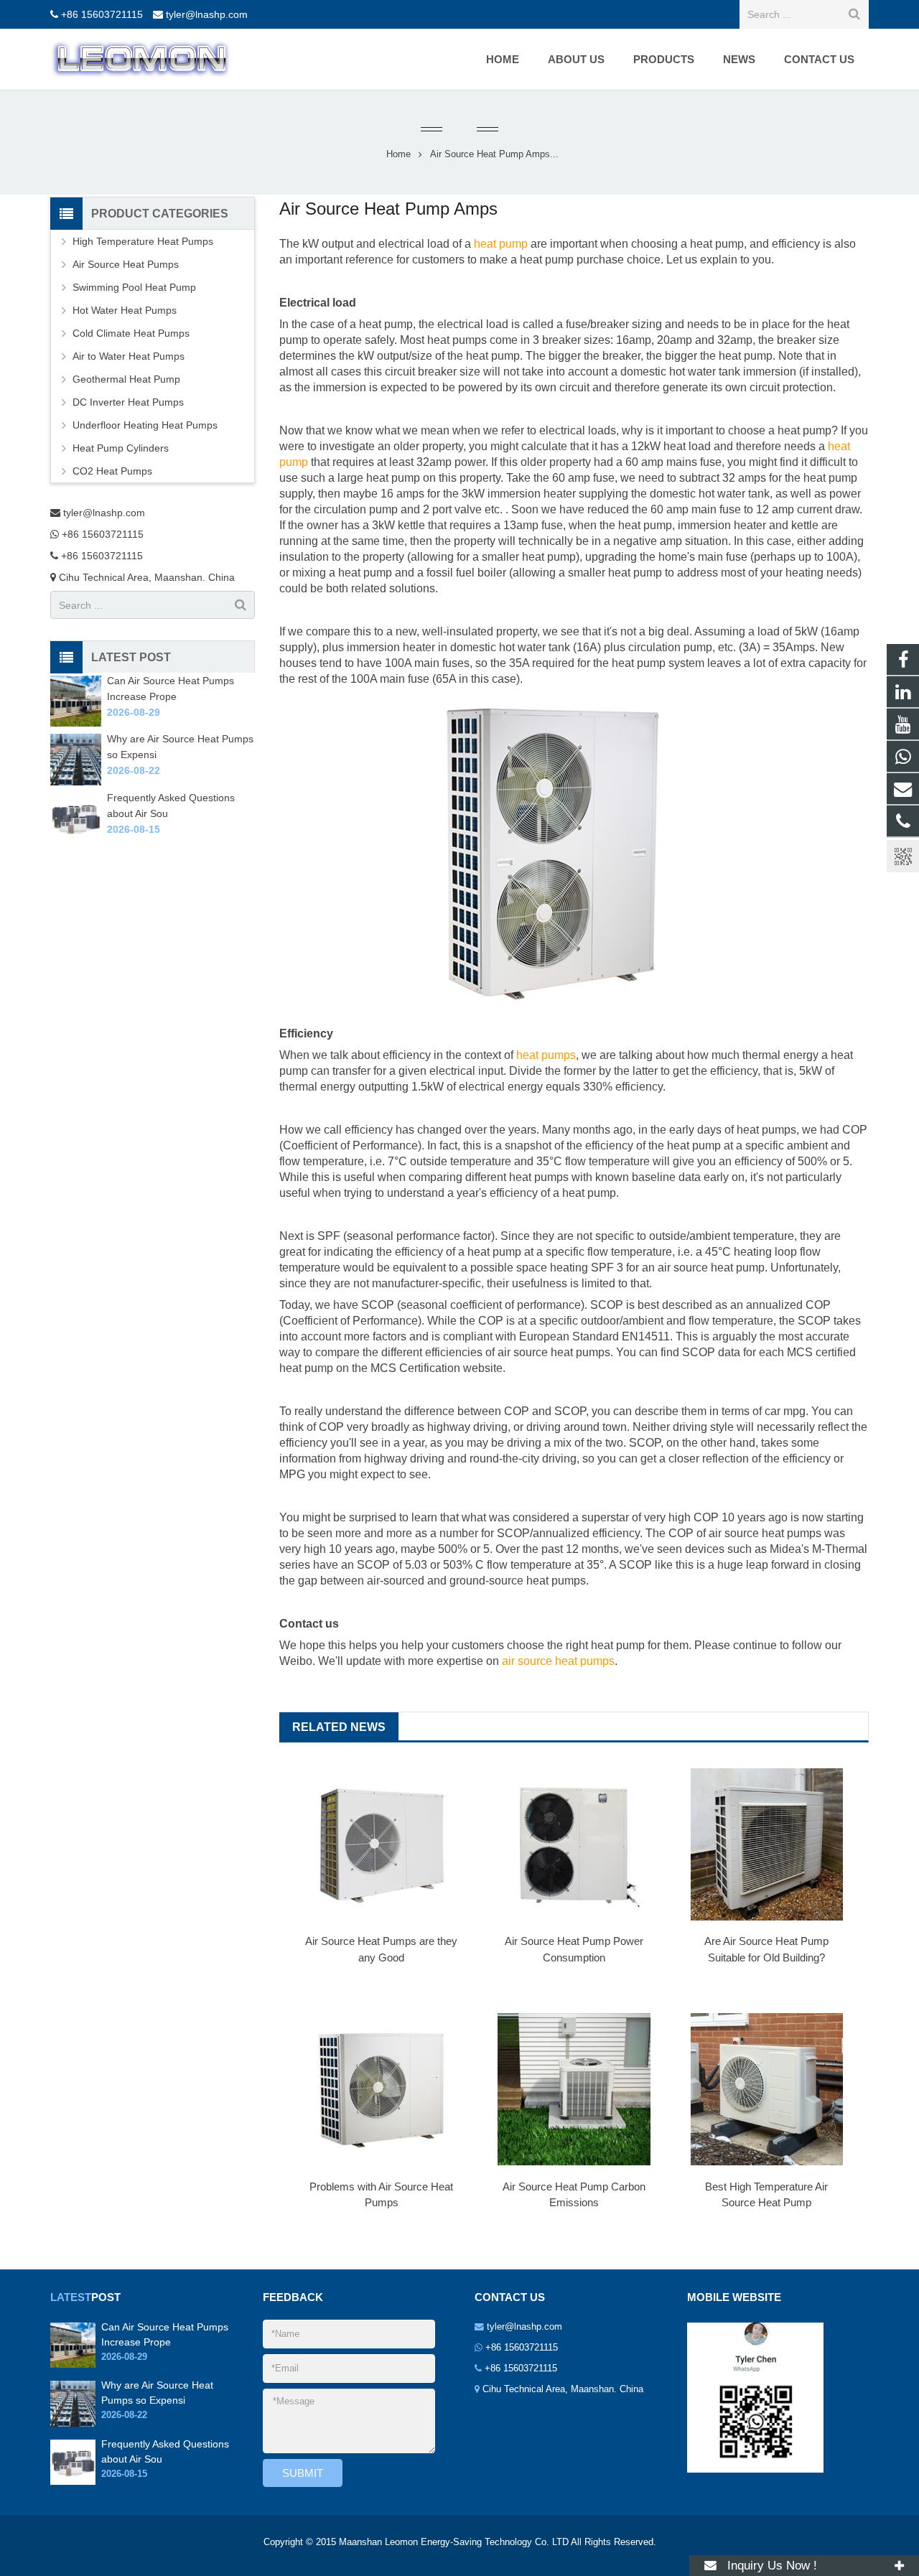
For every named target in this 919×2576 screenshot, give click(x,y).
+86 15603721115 (102, 14)
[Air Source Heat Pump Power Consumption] (574, 1844)
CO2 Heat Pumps (112, 471)
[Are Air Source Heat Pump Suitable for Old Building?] (767, 1844)
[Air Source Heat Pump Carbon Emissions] (574, 2089)
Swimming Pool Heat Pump (134, 287)
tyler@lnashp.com (207, 14)
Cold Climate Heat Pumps (131, 333)
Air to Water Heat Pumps (129, 356)
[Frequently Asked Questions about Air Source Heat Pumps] (76, 840)
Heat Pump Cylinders (121, 448)
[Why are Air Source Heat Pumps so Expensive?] (76, 782)
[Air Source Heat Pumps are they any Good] (381, 1844)
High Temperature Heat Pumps (143, 241)
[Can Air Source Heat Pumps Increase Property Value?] (76, 723)
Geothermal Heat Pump (126, 379)
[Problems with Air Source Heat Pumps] (381, 2089)
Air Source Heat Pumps (126, 264)
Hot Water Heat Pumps (125, 310)
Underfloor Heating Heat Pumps (145, 425)
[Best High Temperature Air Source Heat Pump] (767, 2089)
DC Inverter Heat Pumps (128, 402)
